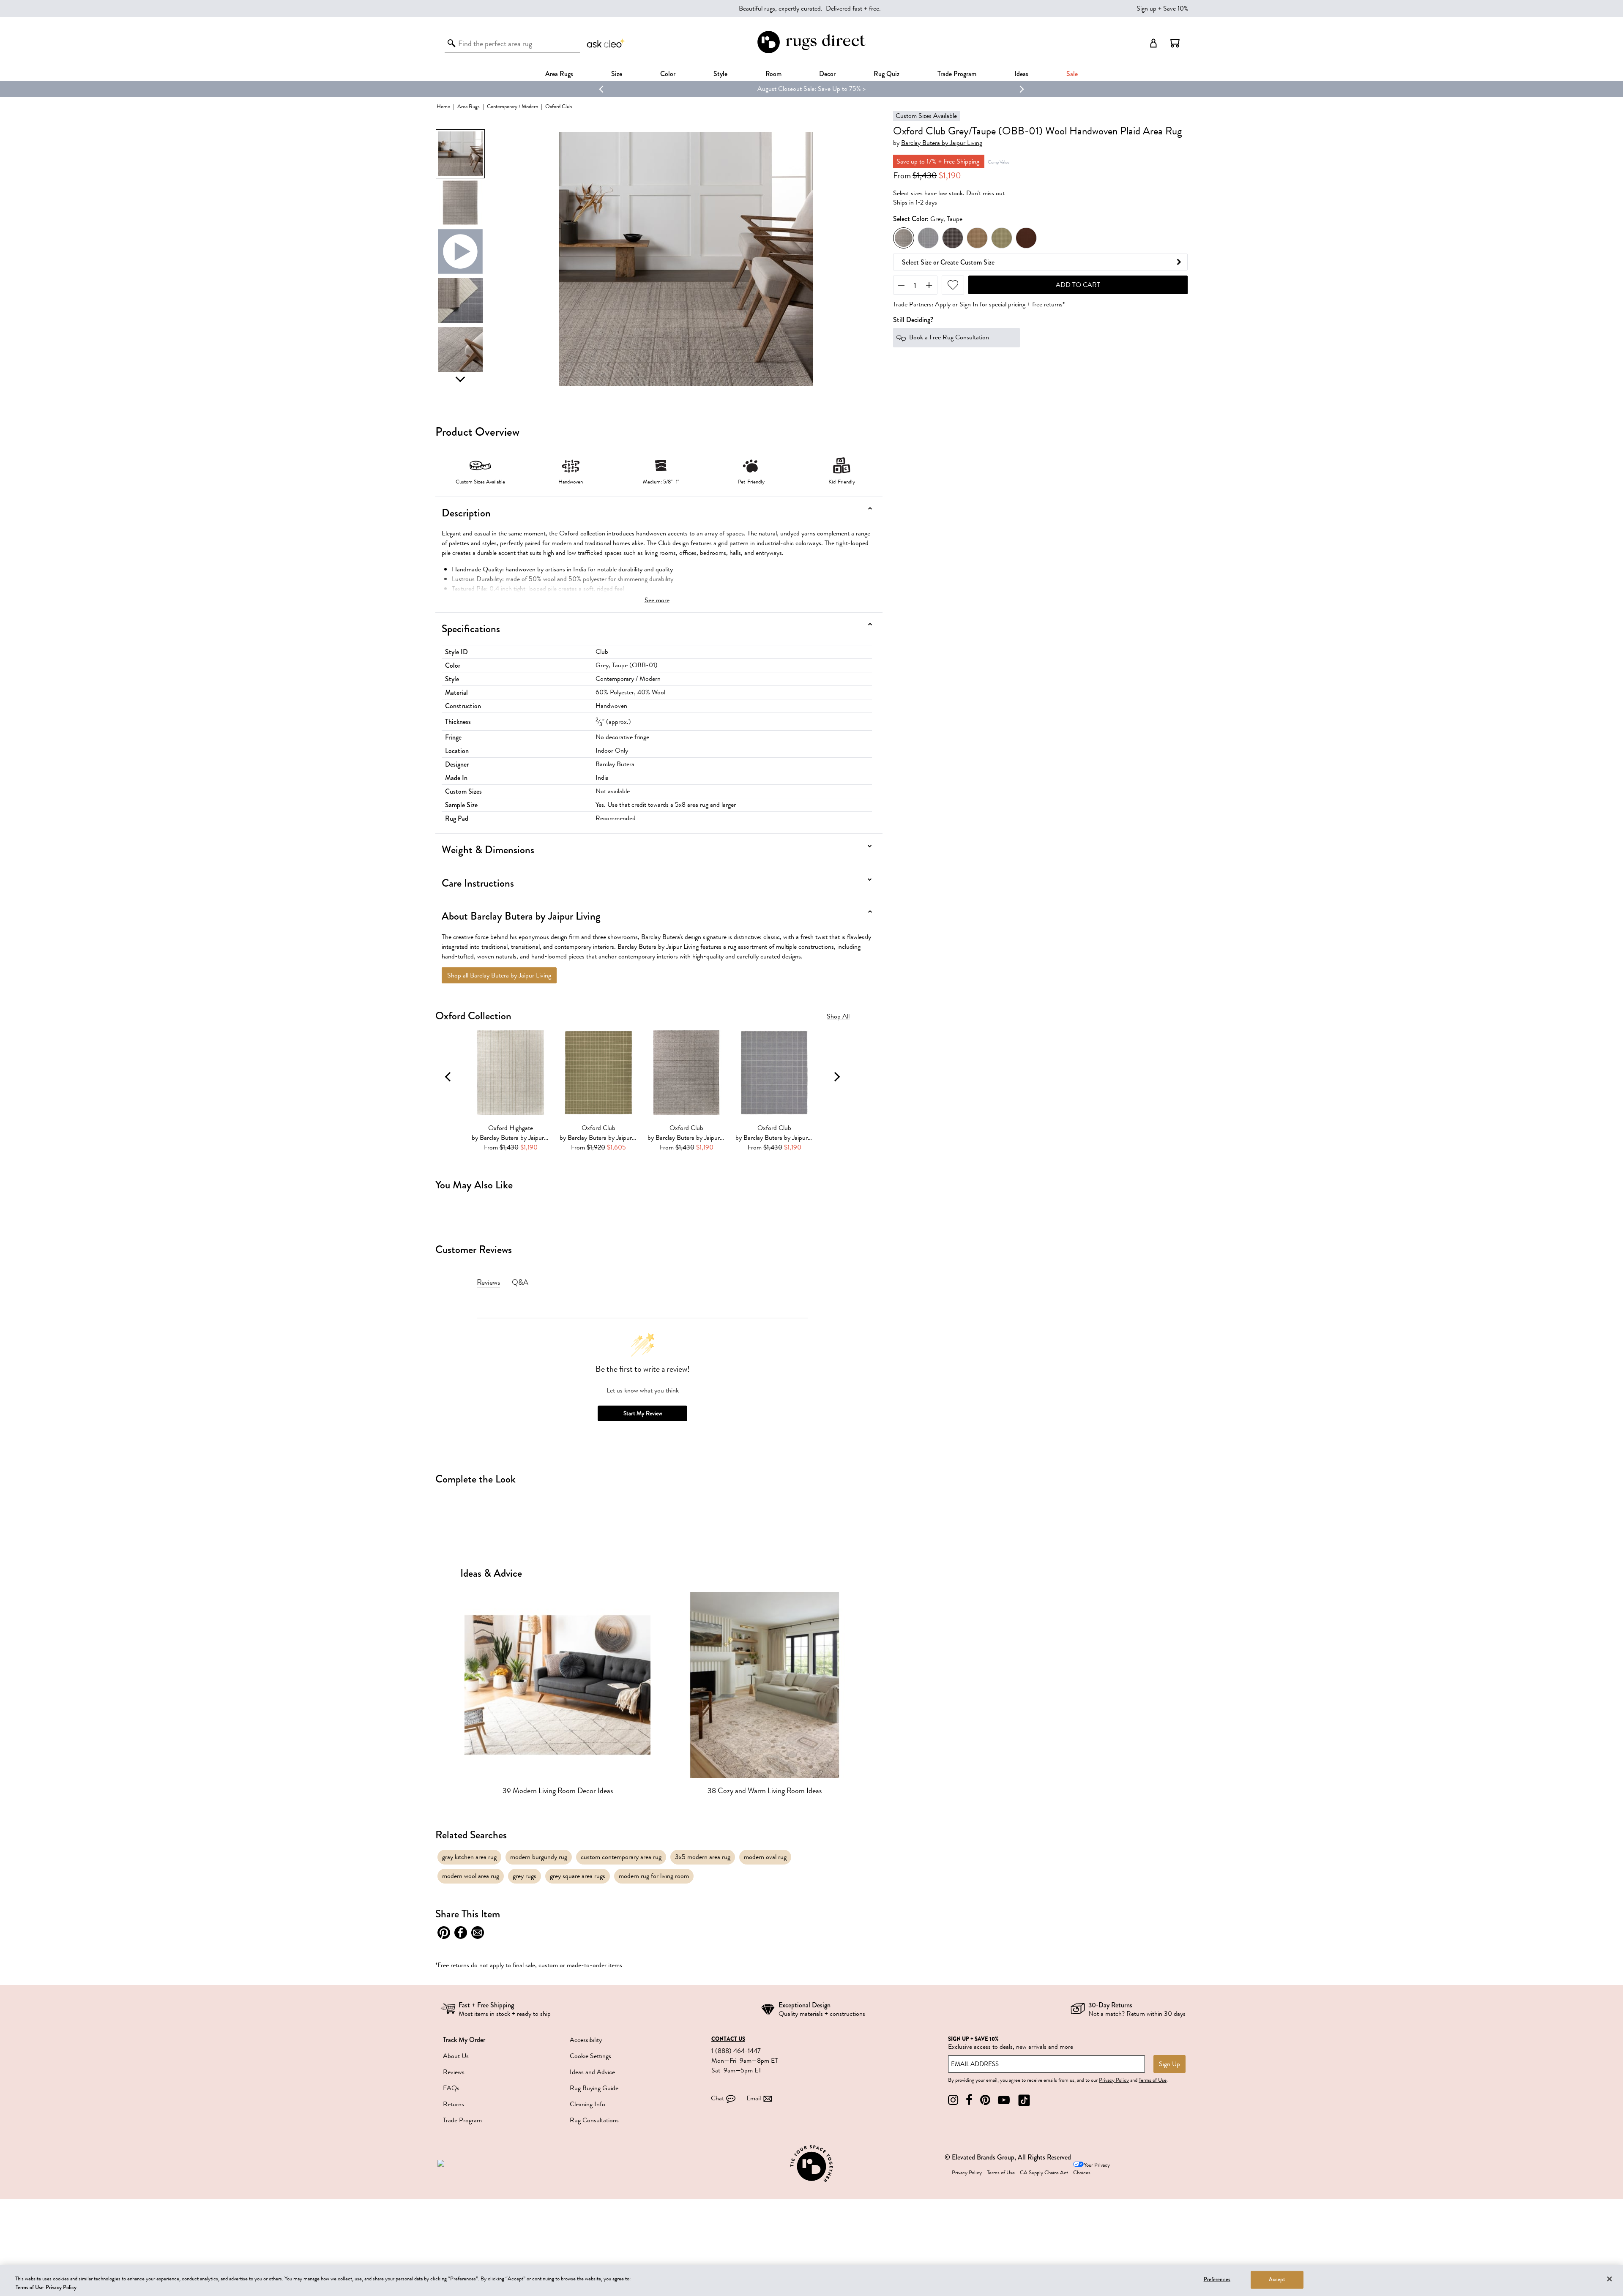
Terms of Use (1153, 2080)
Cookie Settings (590, 2056)
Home (443, 106)
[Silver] (928, 238)
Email (754, 2098)
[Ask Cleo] (606, 43)
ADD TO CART (1078, 285)
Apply (943, 304)
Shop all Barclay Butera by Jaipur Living (499, 975)
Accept (1277, 2280)
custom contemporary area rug (621, 1857)
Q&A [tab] (520, 1282)
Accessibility (586, 2040)
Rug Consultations (594, 2120)
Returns (454, 2104)
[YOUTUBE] (1004, 2100)
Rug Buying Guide (594, 2088)
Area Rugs (559, 74)
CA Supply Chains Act (1044, 2173)
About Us (456, 2056)
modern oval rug (765, 1857)
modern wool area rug (471, 1876)
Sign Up (1169, 2064)
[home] (811, 52)
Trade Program (957, 74)
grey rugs (525, 1876)
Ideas (1021, 74)
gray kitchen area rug (469, 1857)
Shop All (838, 1017)
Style (720, 74)
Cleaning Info (587, 2104)
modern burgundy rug (539, 1857)
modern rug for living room (654, 1876)
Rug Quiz (887, 74)
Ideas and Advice (592, 2072)
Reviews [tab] (488, 1282)
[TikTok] (1024, 2100)
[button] (1175, 43)
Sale (1072, 74)
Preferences (1217, 2280)
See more (657, 600)
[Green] (1002, 238)
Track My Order (464, 2040)
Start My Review (643, 1413)
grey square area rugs (578, 1876)
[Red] (1026, 238)
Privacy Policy (1114, 2080)
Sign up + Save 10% (1163, 8)
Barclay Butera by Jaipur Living (942, 143)
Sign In (969, 304)
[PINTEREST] (985, 2100)
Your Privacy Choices (1092, 2169)
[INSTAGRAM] (953, 2100)
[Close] (1609, 2279)
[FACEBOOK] (969, 2100)
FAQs (451, 2088)
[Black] (953, 238)
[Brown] (977, 238)
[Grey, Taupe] (904, 238)
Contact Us (728, 2039)
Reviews (454, 2072)
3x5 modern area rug (703, 1857)
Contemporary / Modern (512, 106)
